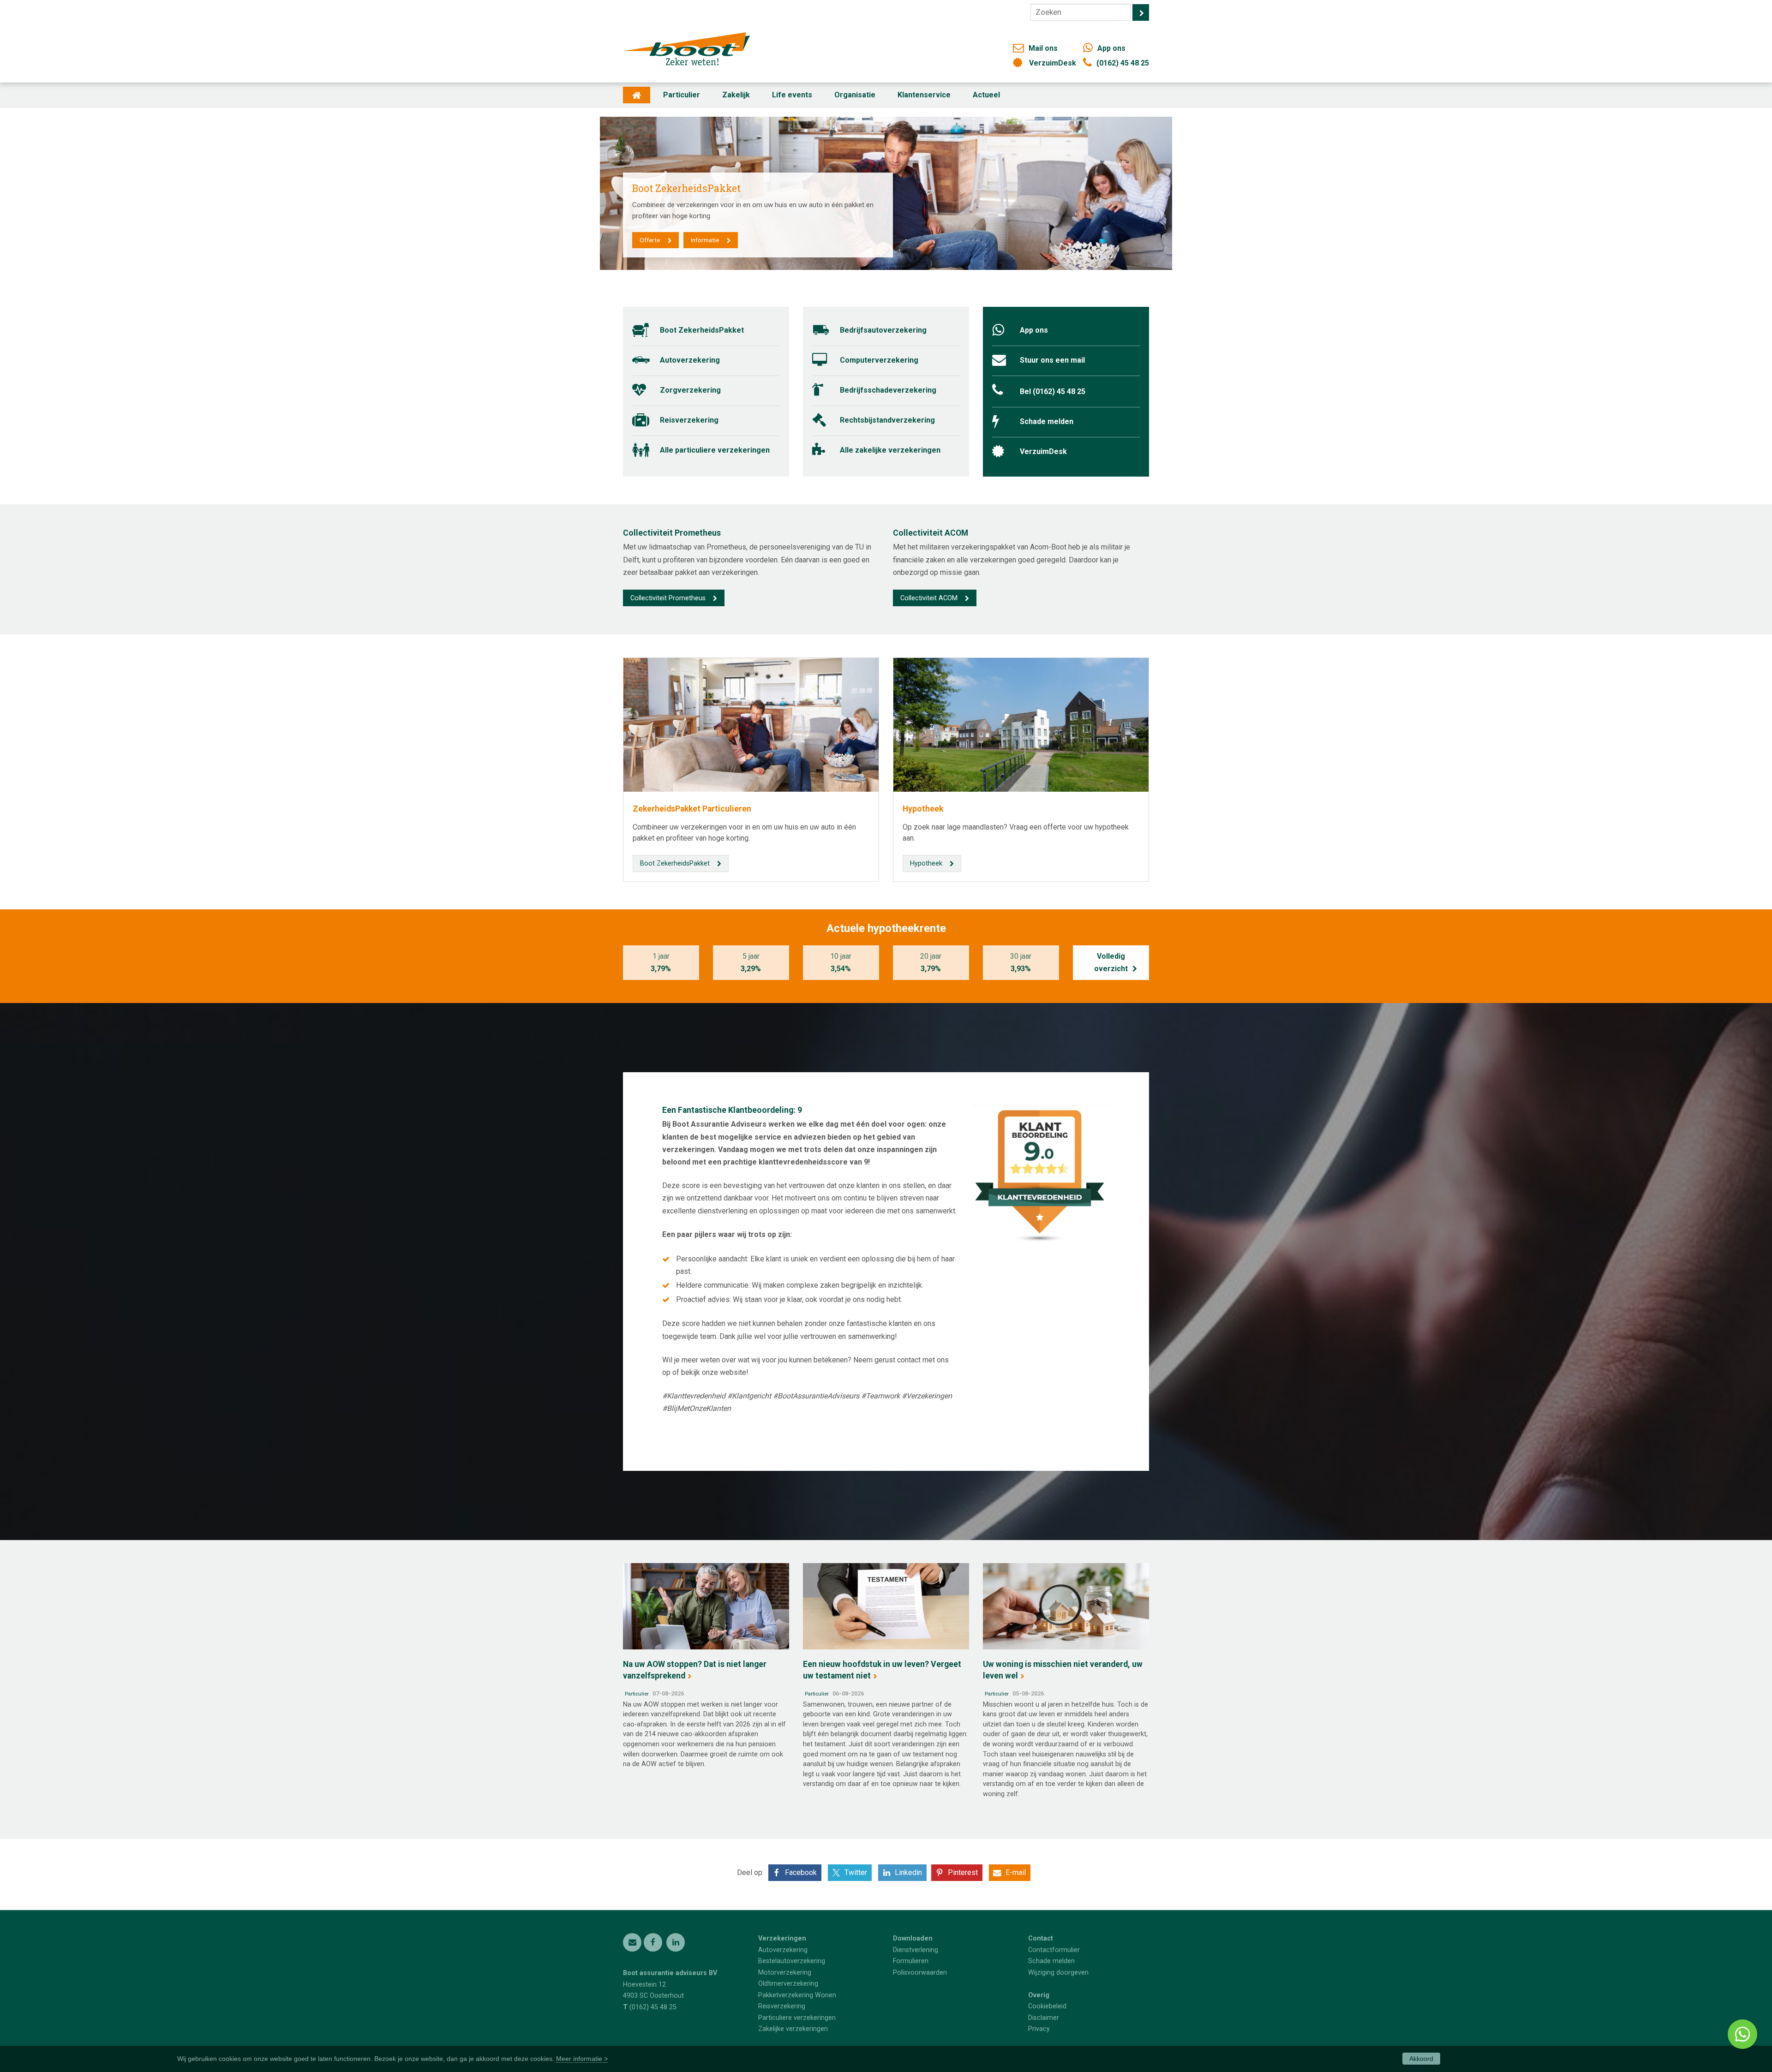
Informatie (705, 240)
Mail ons (1043, 48)
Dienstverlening (916, 1950)
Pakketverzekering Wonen (797, 1995)
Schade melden (1047, 421)
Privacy (1039, 2029)
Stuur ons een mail (1052, 360)
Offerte (650, 240)
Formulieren (911, 1961)
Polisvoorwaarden (920, 1973)
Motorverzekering (785, 1973)
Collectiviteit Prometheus (668, 598)
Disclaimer (1044, 2018)
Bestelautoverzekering (792, 1961)
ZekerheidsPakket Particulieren (692, 809)
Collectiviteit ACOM (929, 598)
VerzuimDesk (1053, 63)
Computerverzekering (879, 360)
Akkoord (1421, 2059)
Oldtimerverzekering (788, 1984)
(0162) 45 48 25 (1123, 63)
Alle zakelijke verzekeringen (890, 450)
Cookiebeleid (1047, 2006)
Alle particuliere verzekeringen (715, 450)
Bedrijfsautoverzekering (883, 330)
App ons (1111, 48)
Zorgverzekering (690, 390)
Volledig (1111, 962)
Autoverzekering (690, 360)
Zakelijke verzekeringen (793, 2029)
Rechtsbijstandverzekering (887, 420)
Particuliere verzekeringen (797, 2018)
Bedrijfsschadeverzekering (888, 390)
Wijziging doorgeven (1058, 1973)
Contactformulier (1054, 1950)
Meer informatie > (582, 2059)
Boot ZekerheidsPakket (702, 330)
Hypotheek (923, 809)
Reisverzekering (689, 420)
